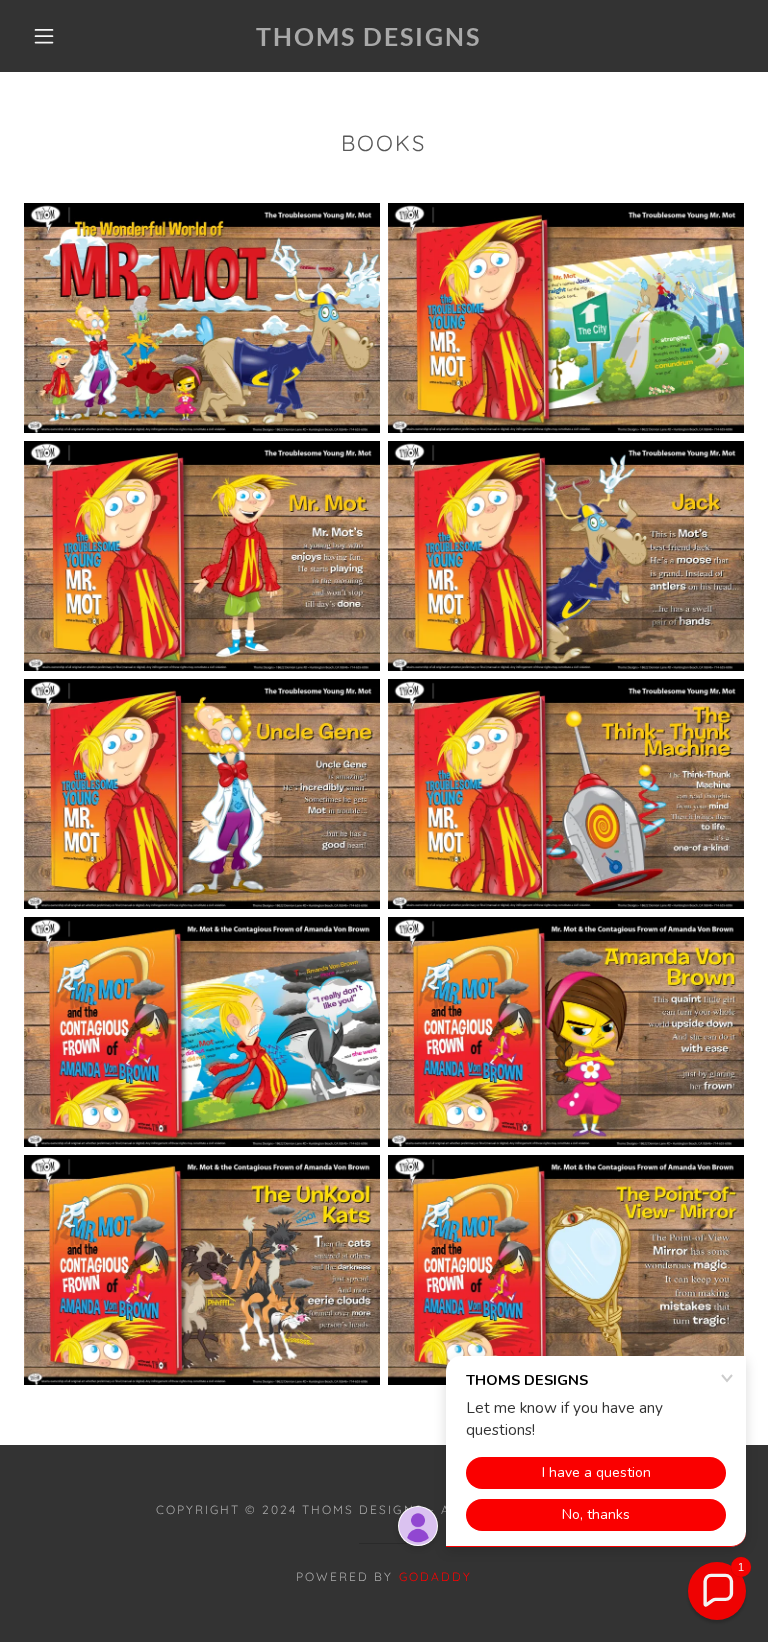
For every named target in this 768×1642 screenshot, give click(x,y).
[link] (368, 40)
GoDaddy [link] (435, 1576)
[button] (44, 36)
